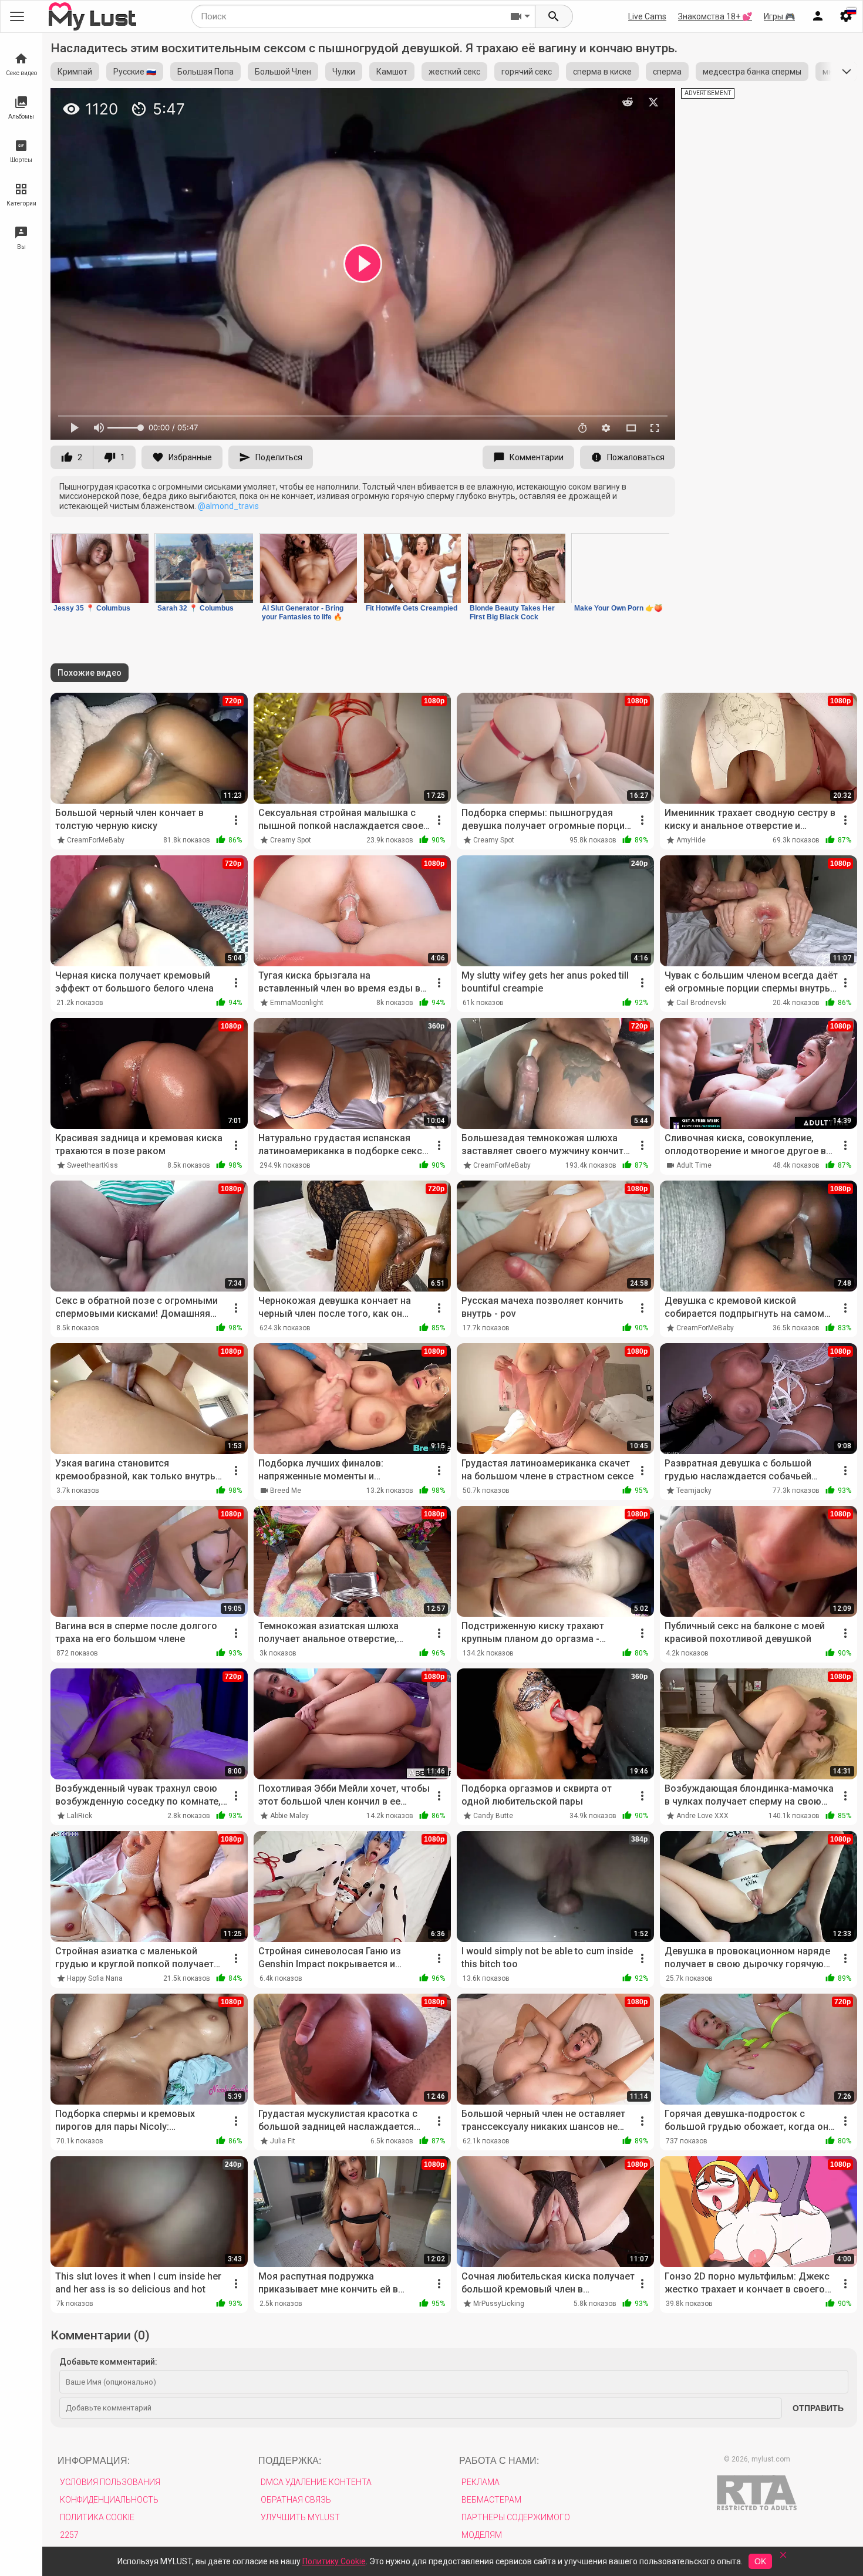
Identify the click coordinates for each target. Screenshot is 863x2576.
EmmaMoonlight (297, 1003)
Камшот (392, 72)
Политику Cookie (334, 2561)
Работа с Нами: (499, 2461)
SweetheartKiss (92, 1165)
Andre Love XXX (702, 1816)
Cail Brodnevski (702, 1003)
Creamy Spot (291, 840)
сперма (667, 72)
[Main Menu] (17, 16)
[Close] (783, 2559)
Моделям (482, 2535)
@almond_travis (228, 506)
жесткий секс (454, 72)
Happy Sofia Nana (95, 1978)
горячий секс (527, 72)
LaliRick (80, 1816)
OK (760, 2561)
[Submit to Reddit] (628, 102)
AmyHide (691, 840)
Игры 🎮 (779, 16)
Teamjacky (694, 1491)
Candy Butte (493, 1816)
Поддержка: (290, 2461)
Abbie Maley (289, 1816)
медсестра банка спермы (752, 72)
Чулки (344, 72)
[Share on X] (653, 102)
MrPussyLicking (499, 2304)
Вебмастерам (491, 2500)
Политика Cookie (97, 2517)
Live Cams (647, 16)
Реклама (481, 2482)
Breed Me (286, 1491)
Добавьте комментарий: (108, 2362)
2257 (69, 2535)
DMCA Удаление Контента (316, 2482)
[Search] (554, 16)
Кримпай (75, 72)
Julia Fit (283, 2141)
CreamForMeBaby (96, 840)
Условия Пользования (110, 2482)
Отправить (818, 2408)
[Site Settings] (846, 16)
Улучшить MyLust (300, 2517)
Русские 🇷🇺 (135, 72)
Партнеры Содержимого (516, 2517)
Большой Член (283, 72)
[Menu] (818, 16)
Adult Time (694, 1165)
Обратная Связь (296, 2500)
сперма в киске (602, 72)
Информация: (94, 2461)
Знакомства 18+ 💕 (715, 16)
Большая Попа (205, 72)
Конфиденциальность (109, 2500)
